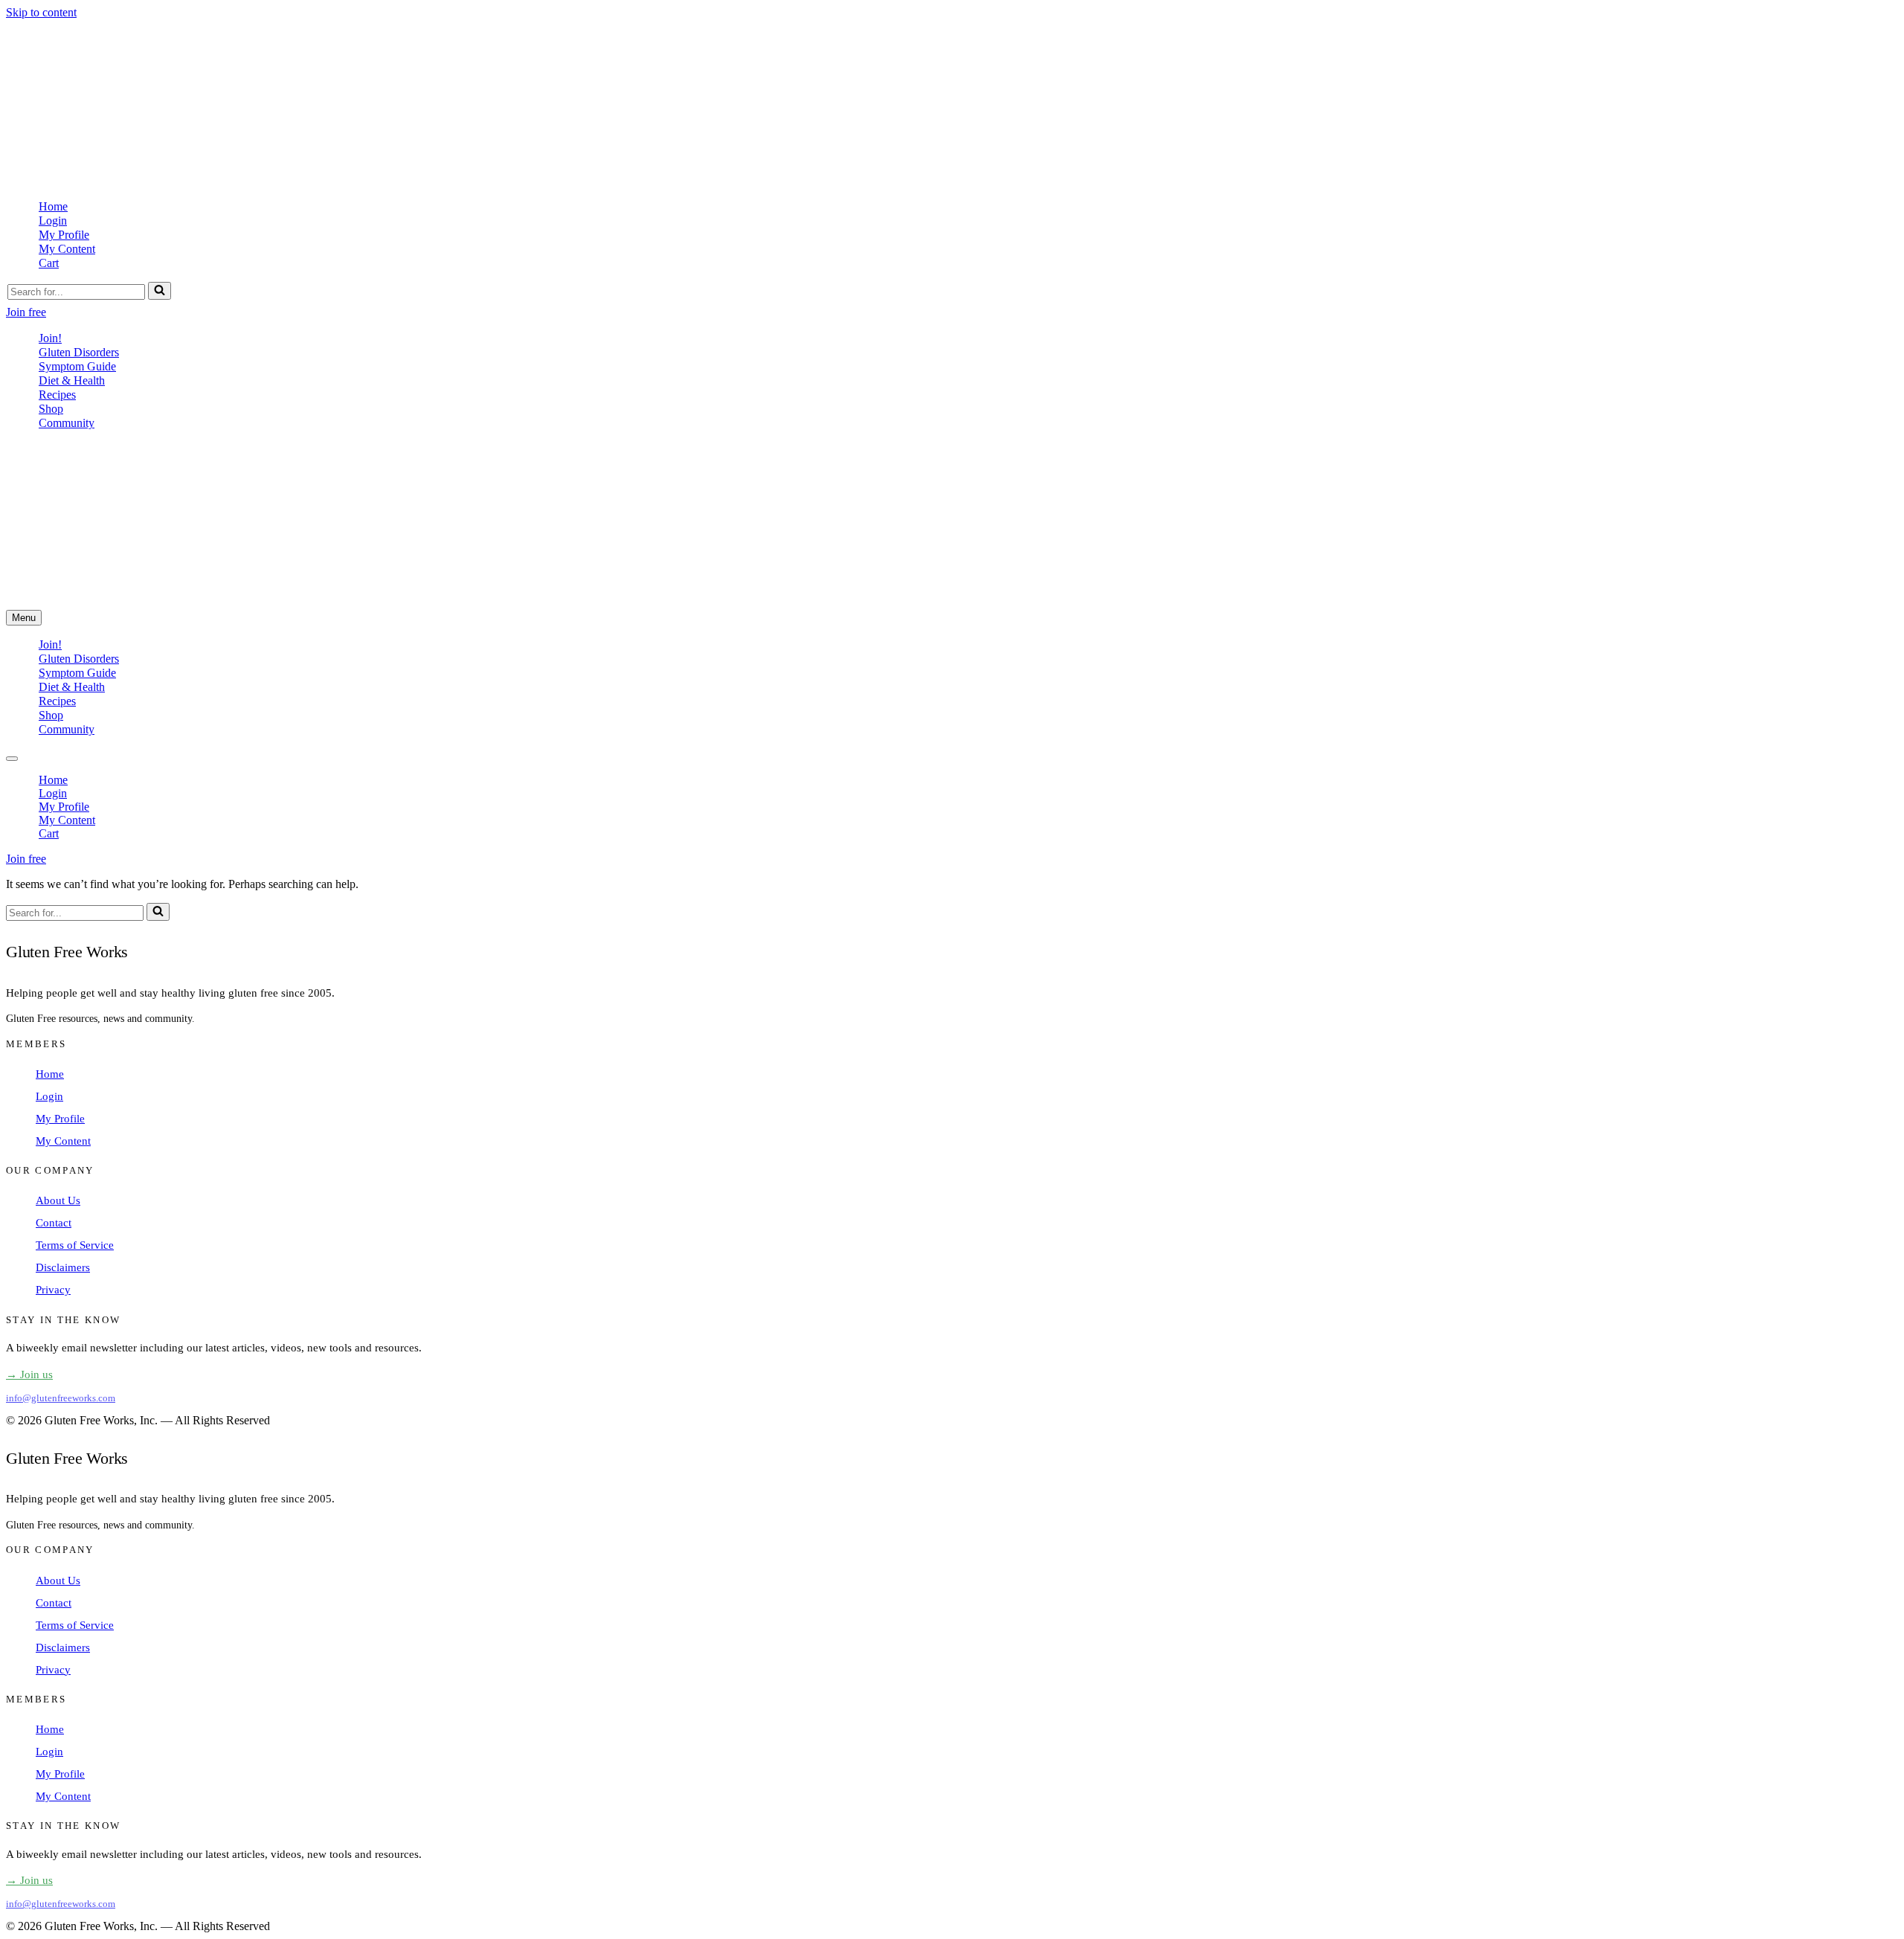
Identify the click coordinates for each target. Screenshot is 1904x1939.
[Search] (160, 291)
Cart (49, 263)
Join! (50, 338)
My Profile (64, 235)
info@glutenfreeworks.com (61, 1398)
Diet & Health (72, 380)
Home (53, 206)
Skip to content (41, 12)
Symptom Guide (77, 366)
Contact (54, 1223)
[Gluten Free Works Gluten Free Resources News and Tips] (211, 180)
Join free (26, 312)
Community (67, 423)
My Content (67, 249)
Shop (51, 409)
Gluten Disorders (79, 352)
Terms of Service (75, 1245)
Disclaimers (63, 1267)
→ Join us (29, 1374)
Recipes (57, 395)
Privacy (53, 1290)
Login (53, 221)
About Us (58, 1200)
